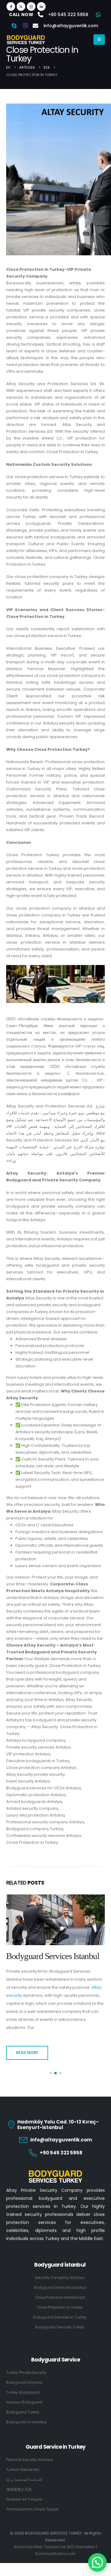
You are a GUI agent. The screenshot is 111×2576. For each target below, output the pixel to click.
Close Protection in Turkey (60, 2299)
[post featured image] (55, 1920)
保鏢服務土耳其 (19, 2481)
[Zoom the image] (55, 2164)
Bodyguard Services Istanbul (60, 2280)
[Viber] (25, 26)
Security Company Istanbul (60, 2270)
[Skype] (14, 26)
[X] (21, 6)
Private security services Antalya (38, 1747)
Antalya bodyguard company (36, 1740)
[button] (51, 2065)
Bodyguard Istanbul (24, 2374)
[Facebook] (11, 6)
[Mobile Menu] (99, 40)
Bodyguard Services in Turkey (60, 2309)
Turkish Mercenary (23, 2462)
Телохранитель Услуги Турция (32, 2501)
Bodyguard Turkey (23, 2404)
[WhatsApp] (98, 15)
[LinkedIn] (41, 6)
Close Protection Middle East (53, 1956)
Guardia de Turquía (24, 2491)
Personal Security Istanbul (29, 2452)
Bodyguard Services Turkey (60, 2319)
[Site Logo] (26, 40)
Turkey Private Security (26, 2365)
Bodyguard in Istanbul (26, 2414)
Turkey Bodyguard (23, 2384)
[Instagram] (31, 6)
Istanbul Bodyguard (24, 2394)
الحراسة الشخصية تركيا (24, 2472)
